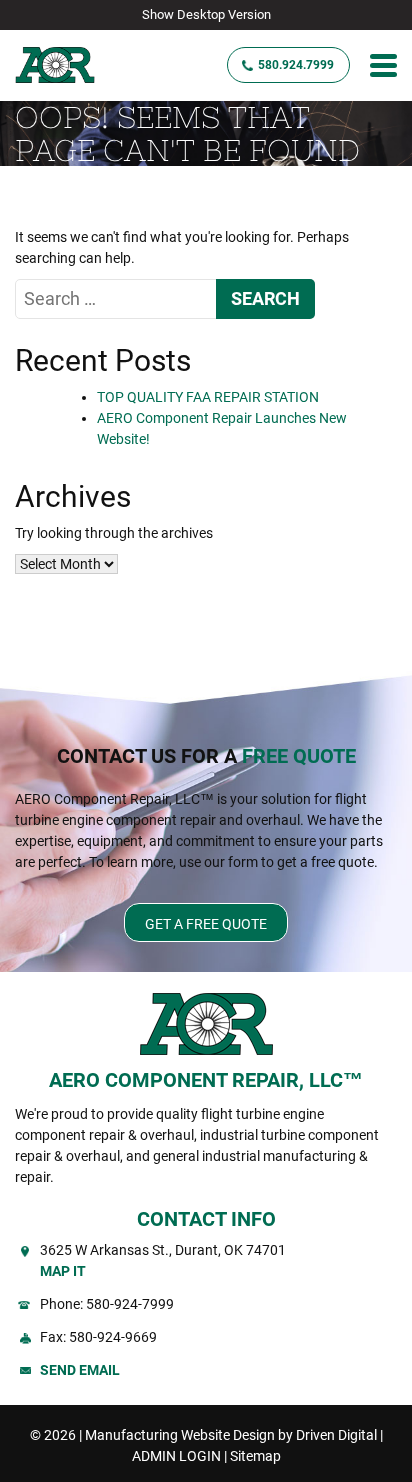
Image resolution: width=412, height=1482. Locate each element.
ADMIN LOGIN (176, 1456)
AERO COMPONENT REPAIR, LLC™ (206, 1080)
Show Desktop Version (206, 14)
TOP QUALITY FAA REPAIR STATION (208, 397)
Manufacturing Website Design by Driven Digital (231, 1435)
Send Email (80, 1370)
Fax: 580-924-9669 (98, 1337)
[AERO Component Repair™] (76, 66)
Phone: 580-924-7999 (107, 1304)
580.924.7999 (296, 65)
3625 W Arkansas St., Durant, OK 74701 (163, 1260)
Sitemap (255, 1456)
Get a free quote (206, 924)
